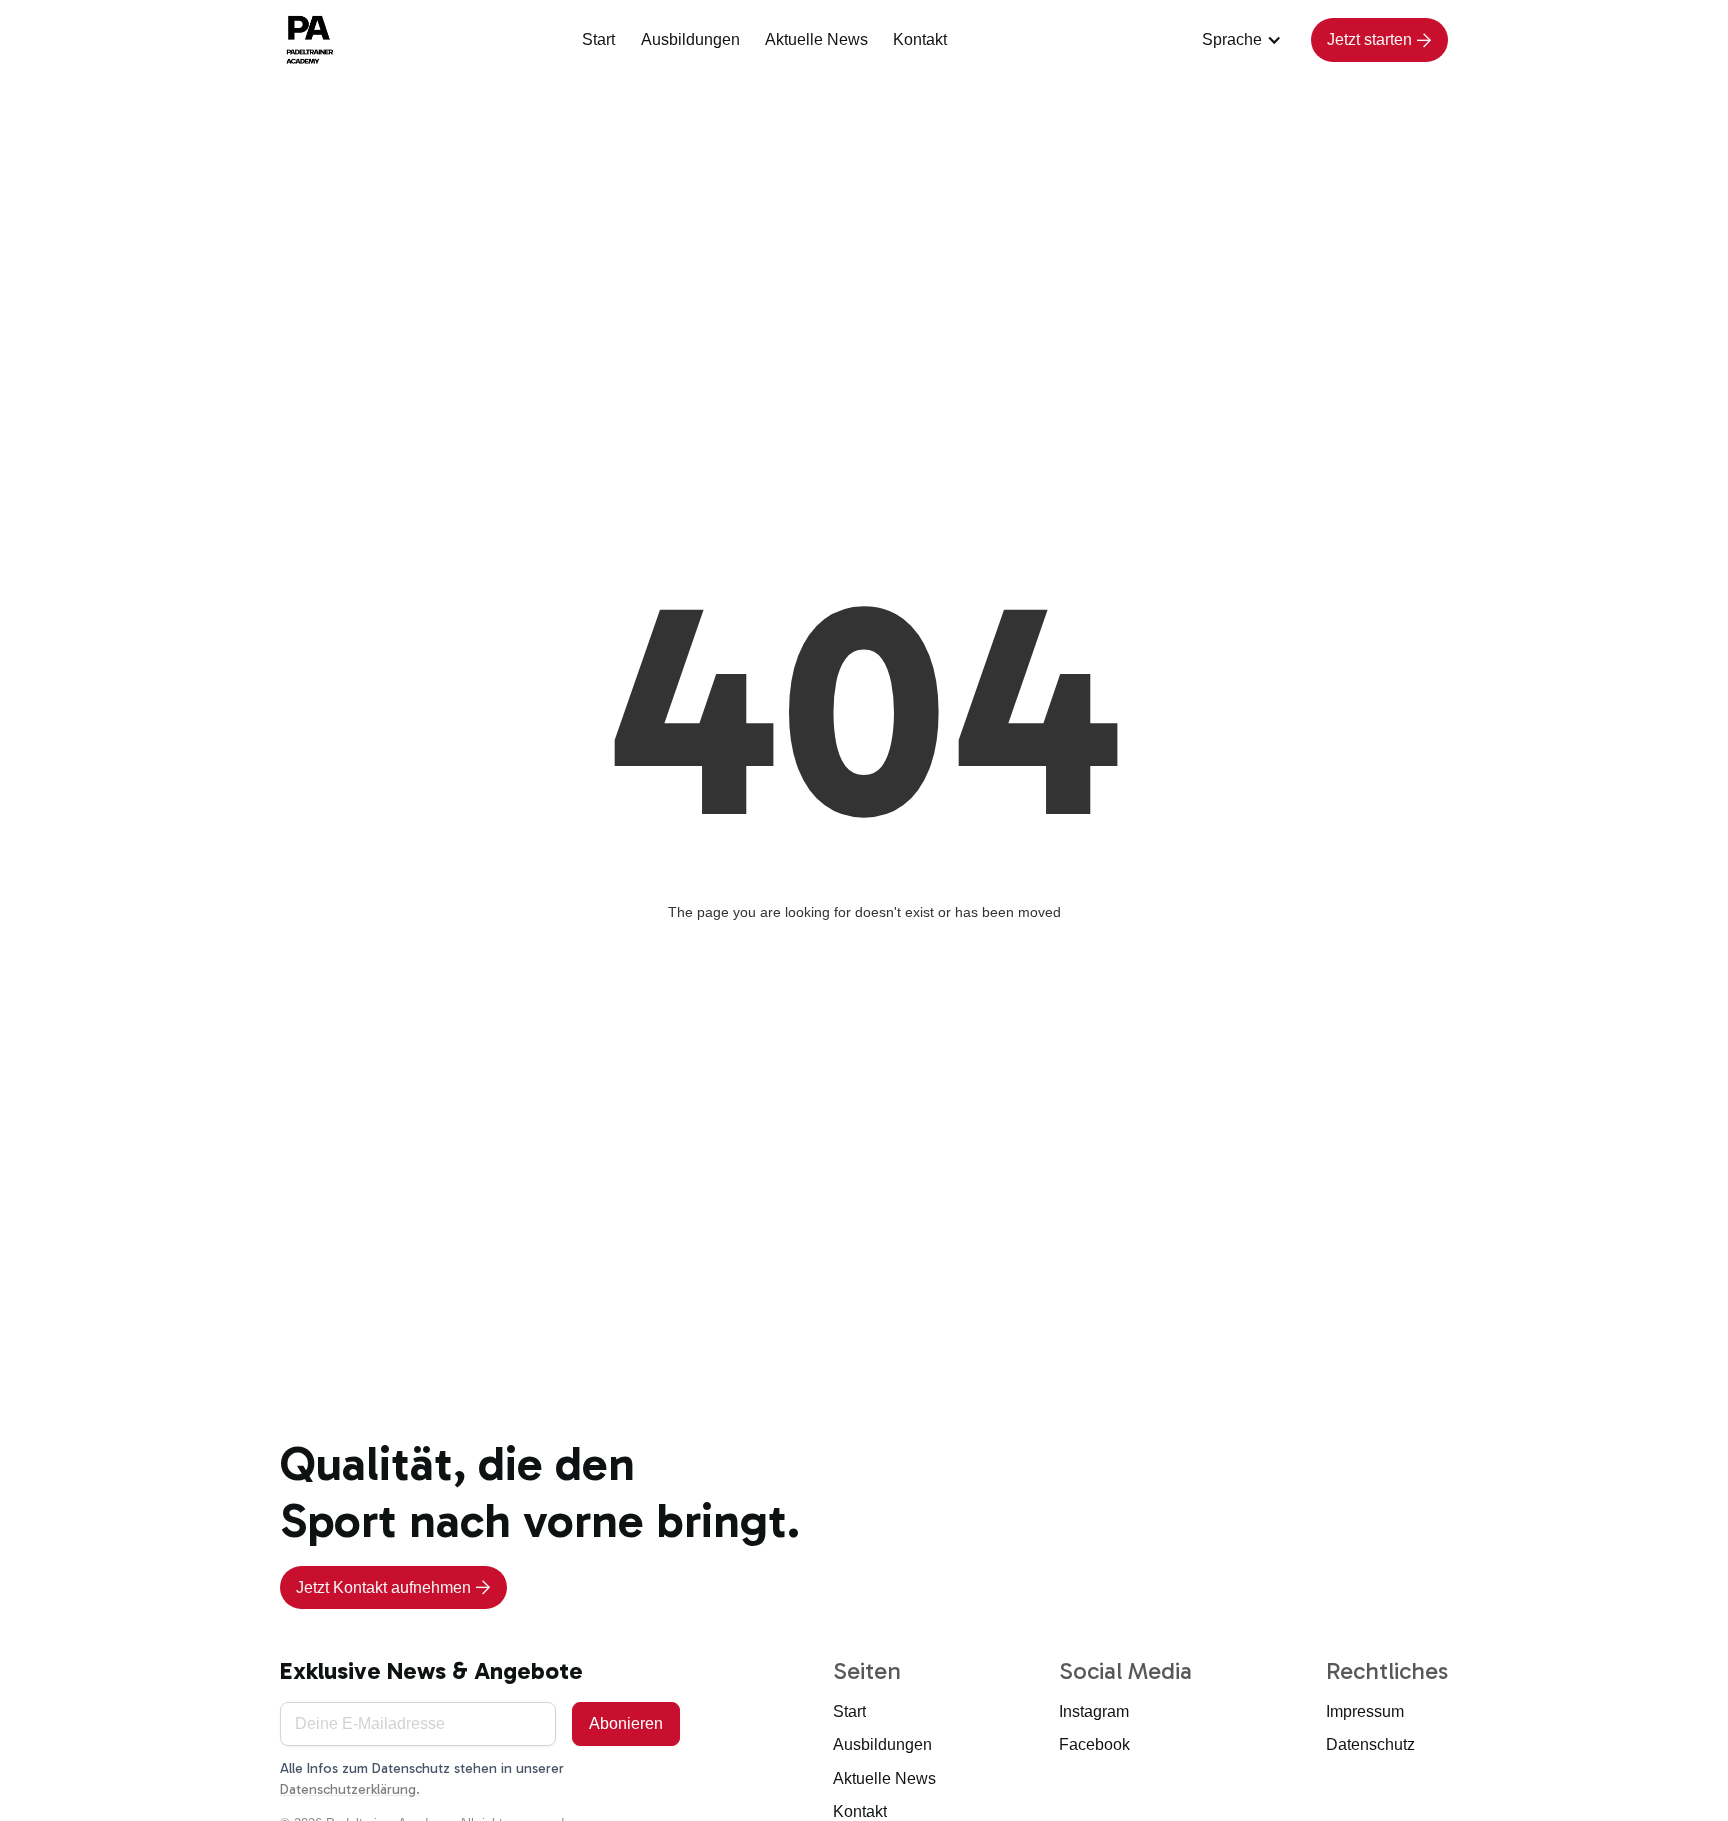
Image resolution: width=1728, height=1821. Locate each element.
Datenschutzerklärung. (350, 1789)
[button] (1244, 39)
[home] (312, 40)
